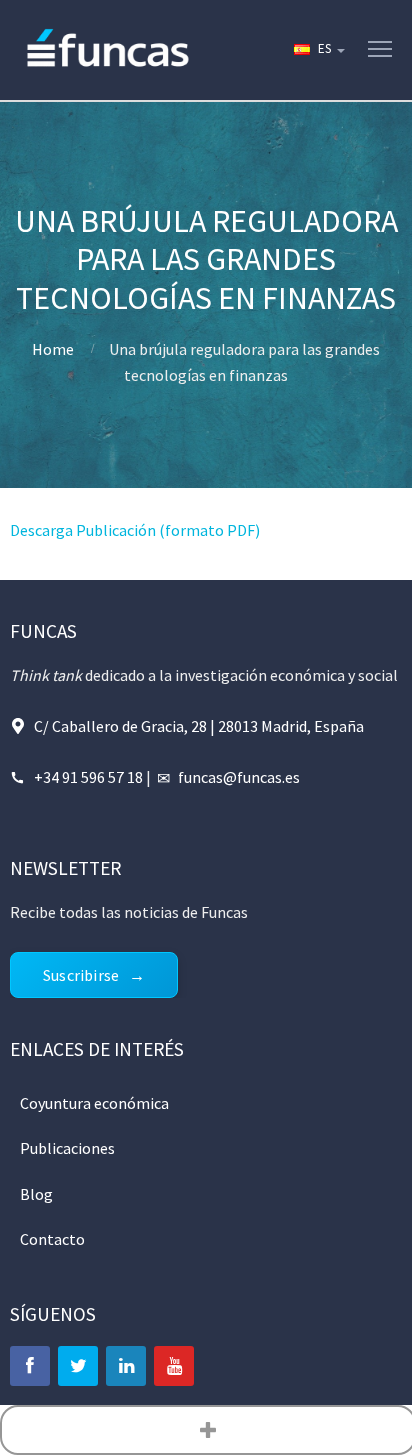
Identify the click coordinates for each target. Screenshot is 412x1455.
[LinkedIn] (126, 1366)
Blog (36, 1194)
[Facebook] (30, 1366)
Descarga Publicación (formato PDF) (135, 530)
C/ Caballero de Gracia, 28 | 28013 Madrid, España (199, 726)
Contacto (52, 1239)
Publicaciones (67, 1148)
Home (53, 349)
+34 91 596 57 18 (88, 777)
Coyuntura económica (94, 1103)
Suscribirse (81, 975)
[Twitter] (78, 1366)
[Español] (318, 50)
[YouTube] (174, 1366)
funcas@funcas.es (239, 777)
